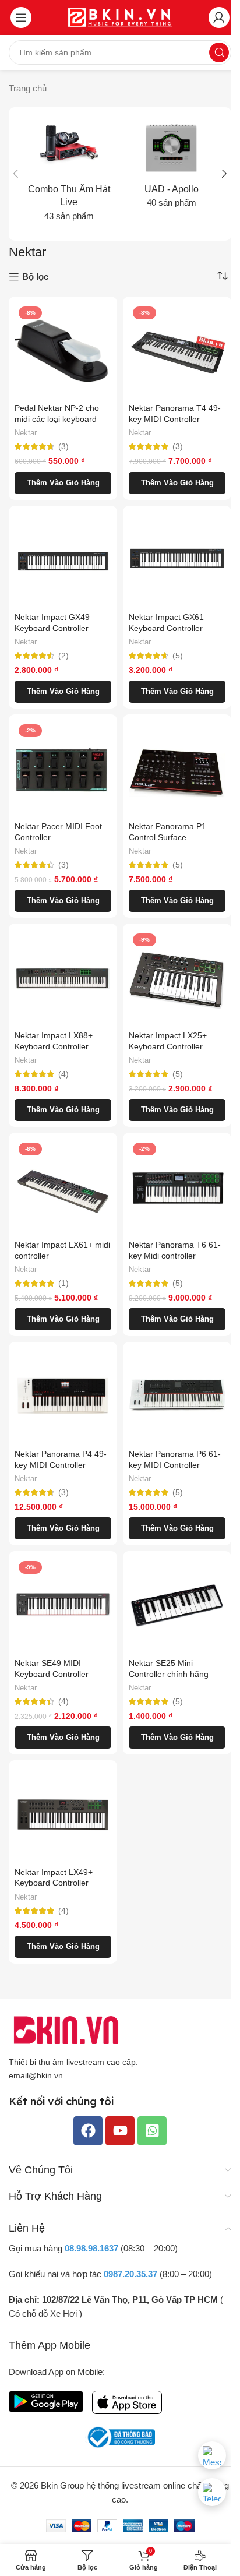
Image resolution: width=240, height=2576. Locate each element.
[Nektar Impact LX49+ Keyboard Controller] (63, 1814)
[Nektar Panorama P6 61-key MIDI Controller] (177, 1396)
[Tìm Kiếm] (219, 52)
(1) (63, 1284)
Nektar (26, 433)
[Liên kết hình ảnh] (67, 2029)
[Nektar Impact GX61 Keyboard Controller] (177, 560)
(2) (63, 656)
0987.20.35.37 (130, 2274)
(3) (63, 447)
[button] (16, 174)
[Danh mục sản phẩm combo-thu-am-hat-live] (69, 174)
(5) (178, 656)
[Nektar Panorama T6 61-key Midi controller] (177, 1187)
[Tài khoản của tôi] (219, 17)
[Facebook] (88, 2131)
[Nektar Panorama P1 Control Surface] (177, 769)
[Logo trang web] (120, 17)
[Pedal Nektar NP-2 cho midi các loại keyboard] (63, 351)
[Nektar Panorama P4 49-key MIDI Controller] (63, 1396)
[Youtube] (120, 2131)
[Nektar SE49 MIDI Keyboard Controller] (63, 1605)
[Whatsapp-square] (152, 2131)
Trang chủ (28, 88)
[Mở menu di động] (21, 17)
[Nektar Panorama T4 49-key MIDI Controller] (177, 351)
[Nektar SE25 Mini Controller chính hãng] (177, 1605)
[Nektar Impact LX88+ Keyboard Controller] (63, 978)
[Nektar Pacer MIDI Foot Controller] (63, 769)
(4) (63, 1074)
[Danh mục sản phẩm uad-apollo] (171, 167)
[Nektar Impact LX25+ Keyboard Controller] (177, 978)
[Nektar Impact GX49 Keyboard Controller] (63, 560)
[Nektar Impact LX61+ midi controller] (63, 1187)
